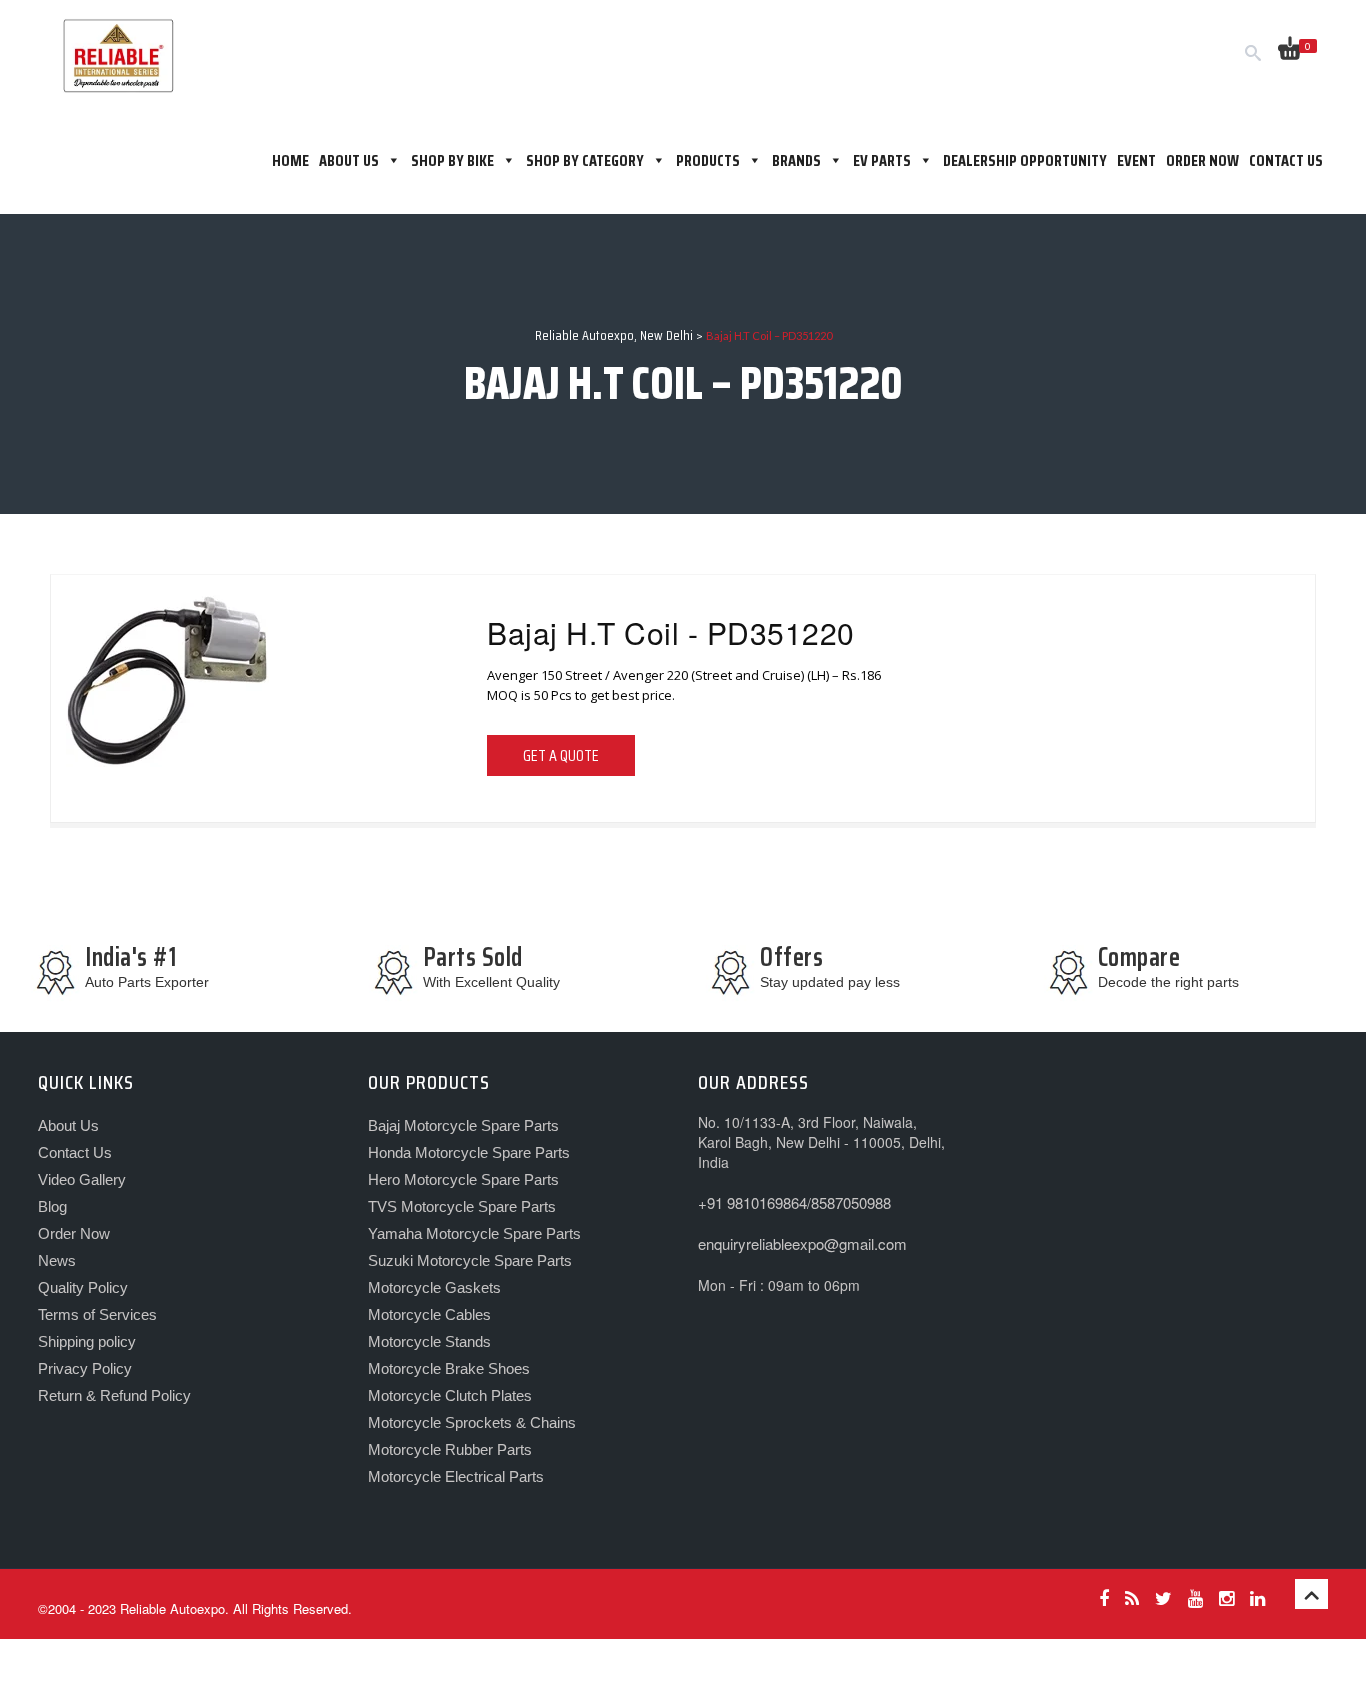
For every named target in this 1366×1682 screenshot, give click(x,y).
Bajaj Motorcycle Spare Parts (463, 1125)
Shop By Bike (452, 160)
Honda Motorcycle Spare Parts (469, 1152)
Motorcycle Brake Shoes (449, 1368)
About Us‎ (349, 160)
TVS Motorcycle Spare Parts (462, 1206)
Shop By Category (585, 160)
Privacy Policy (85, 1368)
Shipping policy (87, 1341)
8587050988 (851, 1202)
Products (708, 160)
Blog (52, 1206)
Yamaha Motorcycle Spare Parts (474, 1233)
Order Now (1202, 160)
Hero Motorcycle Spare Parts (463, 1179)
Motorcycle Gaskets (434, 1287)
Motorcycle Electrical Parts (456, 1476)
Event (1136, 160)
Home (290, 160)
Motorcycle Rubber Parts (450, 1449)
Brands (796, 160)
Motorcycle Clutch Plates (450, 1395)
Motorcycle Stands (429, 1341)
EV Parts (882, 160)
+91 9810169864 (752, 1202)
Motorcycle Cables (429, 1314)
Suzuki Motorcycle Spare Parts (470, 1260)
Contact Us (1286, 160)
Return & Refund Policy (114, 1395)
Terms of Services (97, 1314)
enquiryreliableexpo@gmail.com (802, 1243)
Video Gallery (82, 1179)
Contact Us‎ (75, 1152)
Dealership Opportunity (1025, 160)
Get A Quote (561, 755)
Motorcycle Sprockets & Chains (472, 1422)
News (57, 1260)
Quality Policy (83, 1287)
